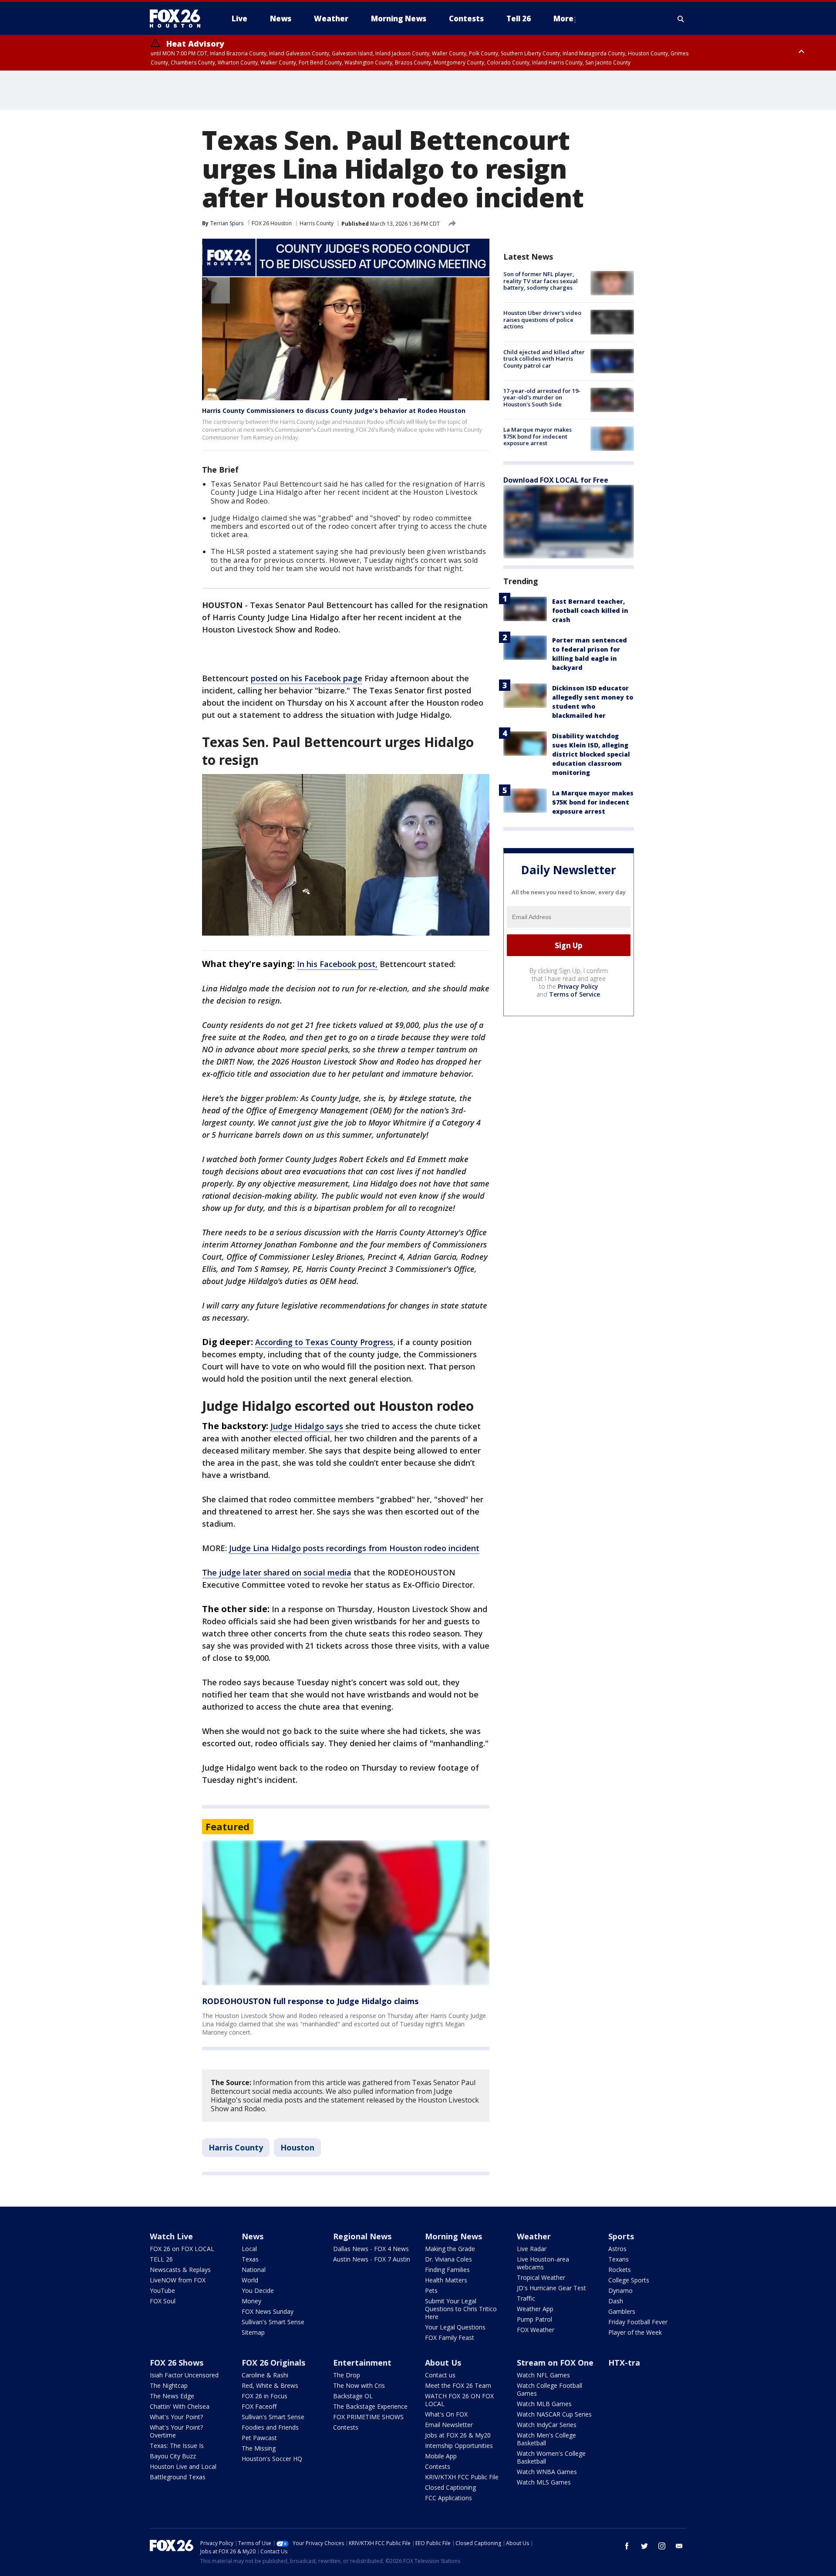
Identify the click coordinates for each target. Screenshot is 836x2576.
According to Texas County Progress (324, 1342)
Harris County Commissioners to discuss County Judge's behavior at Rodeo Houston (334, 411)
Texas (250, 2259)
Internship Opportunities (459, 2446)
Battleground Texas (178, 2477)
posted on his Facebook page (307, 678)
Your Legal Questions (455, 2327)
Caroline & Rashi (265, 2375)
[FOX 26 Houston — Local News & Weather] (179, 19)
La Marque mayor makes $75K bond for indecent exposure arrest (538, 436)
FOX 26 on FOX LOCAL (182, 2249)
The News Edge (172, 2396)
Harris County (317, 223)
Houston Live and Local (183, 2466)
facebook (627, 2546)
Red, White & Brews (270, 2385)
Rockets (620, 2270)
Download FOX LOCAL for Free (556, 480)
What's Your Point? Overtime (176, 2431)
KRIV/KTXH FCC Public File (462, 2477)
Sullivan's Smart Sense (273, 2322)
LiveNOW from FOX (178, 2280)
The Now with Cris (359, 2385)
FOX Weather (536, 2330)
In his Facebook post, (337, 964)
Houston (297, 2147)
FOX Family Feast (450, 2338)
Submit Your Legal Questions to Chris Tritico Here (461, 2309)
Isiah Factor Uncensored (184, 2375)
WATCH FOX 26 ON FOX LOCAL (459, 2400)
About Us (443, 2363)
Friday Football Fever (638, 2322)
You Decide (258, 2290)
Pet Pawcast (259, 2438)
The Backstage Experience (370, 2406)
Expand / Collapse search (681, 19)
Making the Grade (450, 2249)
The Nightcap (169, 2385)
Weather (534, 2236)
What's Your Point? (176, 2417)
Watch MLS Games (544, 2482)
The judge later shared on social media (277, 1572)
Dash (616, 2301)
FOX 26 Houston (272, 223)
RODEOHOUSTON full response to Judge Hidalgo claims (310, 2001)
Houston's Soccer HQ (272, 2459)
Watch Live (171, 2236)
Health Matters (446, 2280)
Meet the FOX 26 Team (458, 2385)
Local (249, 2249)
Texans (619, 2259)
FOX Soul (163, 2301)
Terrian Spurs (227, 223)
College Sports (629, 2280)
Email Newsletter (449, 2425)
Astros (617, 2249)
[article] (346, 1913)
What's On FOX (446, 2414)
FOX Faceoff (259, 2406)
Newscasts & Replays (180, 2270)
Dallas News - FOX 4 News (371, 2249)
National (254, 2270)
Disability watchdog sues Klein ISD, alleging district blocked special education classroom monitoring (591, 754)
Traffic (526, 2298)
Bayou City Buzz (173, 2456)
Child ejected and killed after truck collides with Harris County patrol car (544, 359)
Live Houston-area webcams (543, 2263)
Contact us (440, 2375)
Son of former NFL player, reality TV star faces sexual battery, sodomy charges (541, 281)
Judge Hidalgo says (307, 1426)
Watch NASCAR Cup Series (554, 2414)
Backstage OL (353, 2396)
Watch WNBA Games (547, 2472)
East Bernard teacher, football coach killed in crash (590, 610)
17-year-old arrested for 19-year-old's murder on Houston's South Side (542, 397)
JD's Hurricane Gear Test (551, 2288)
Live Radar (532, 2249)
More (563, 19)
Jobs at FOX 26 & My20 (458, 2435)
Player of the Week (635, 2332)
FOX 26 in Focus (265, 2396)
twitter (644, 2546)
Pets (431, 2290)
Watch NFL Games (543, 2375)
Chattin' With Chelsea (180, 2406)
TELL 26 (161, 2259)
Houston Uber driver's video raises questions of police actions (542, 319)
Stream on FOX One (555, 2363)
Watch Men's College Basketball (546, 2439)
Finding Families (447, 2270)
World (250, 2280)
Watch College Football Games (549, 2389)
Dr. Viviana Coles (448, 2259)
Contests (346, 2427)
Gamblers (622, 2311)
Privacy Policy (578, 986)
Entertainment (362, 2363)
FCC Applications (448, 2498)
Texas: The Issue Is (177, 2446)
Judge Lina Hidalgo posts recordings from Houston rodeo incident (354, 1548)
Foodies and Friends (270, 2427)
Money (251, 2301)
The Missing (259, 2448)
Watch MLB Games (544, 2404)
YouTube (162, 2290)
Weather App (535, 2309)
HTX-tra (624, 2363)
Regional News (362, 2236)
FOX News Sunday (268, 2311)
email (679, 2546)
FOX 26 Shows (177, 2363)
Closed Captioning (450, 2487)
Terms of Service (575, 994)
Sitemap (253, 2332)
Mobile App (441, 2456)
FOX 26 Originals (273, 2363)
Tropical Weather (541, 2277)
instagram (662, 2546)
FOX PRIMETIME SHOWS (368, 2417)
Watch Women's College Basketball (551, 2457)
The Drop (347, 2375)
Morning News (453, 2236)
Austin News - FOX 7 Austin (372, 2259)
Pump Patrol (534, 2319)
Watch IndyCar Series (547, 2425)
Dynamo (620, 2290)
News (253, 2236)
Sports (621, 2236)
